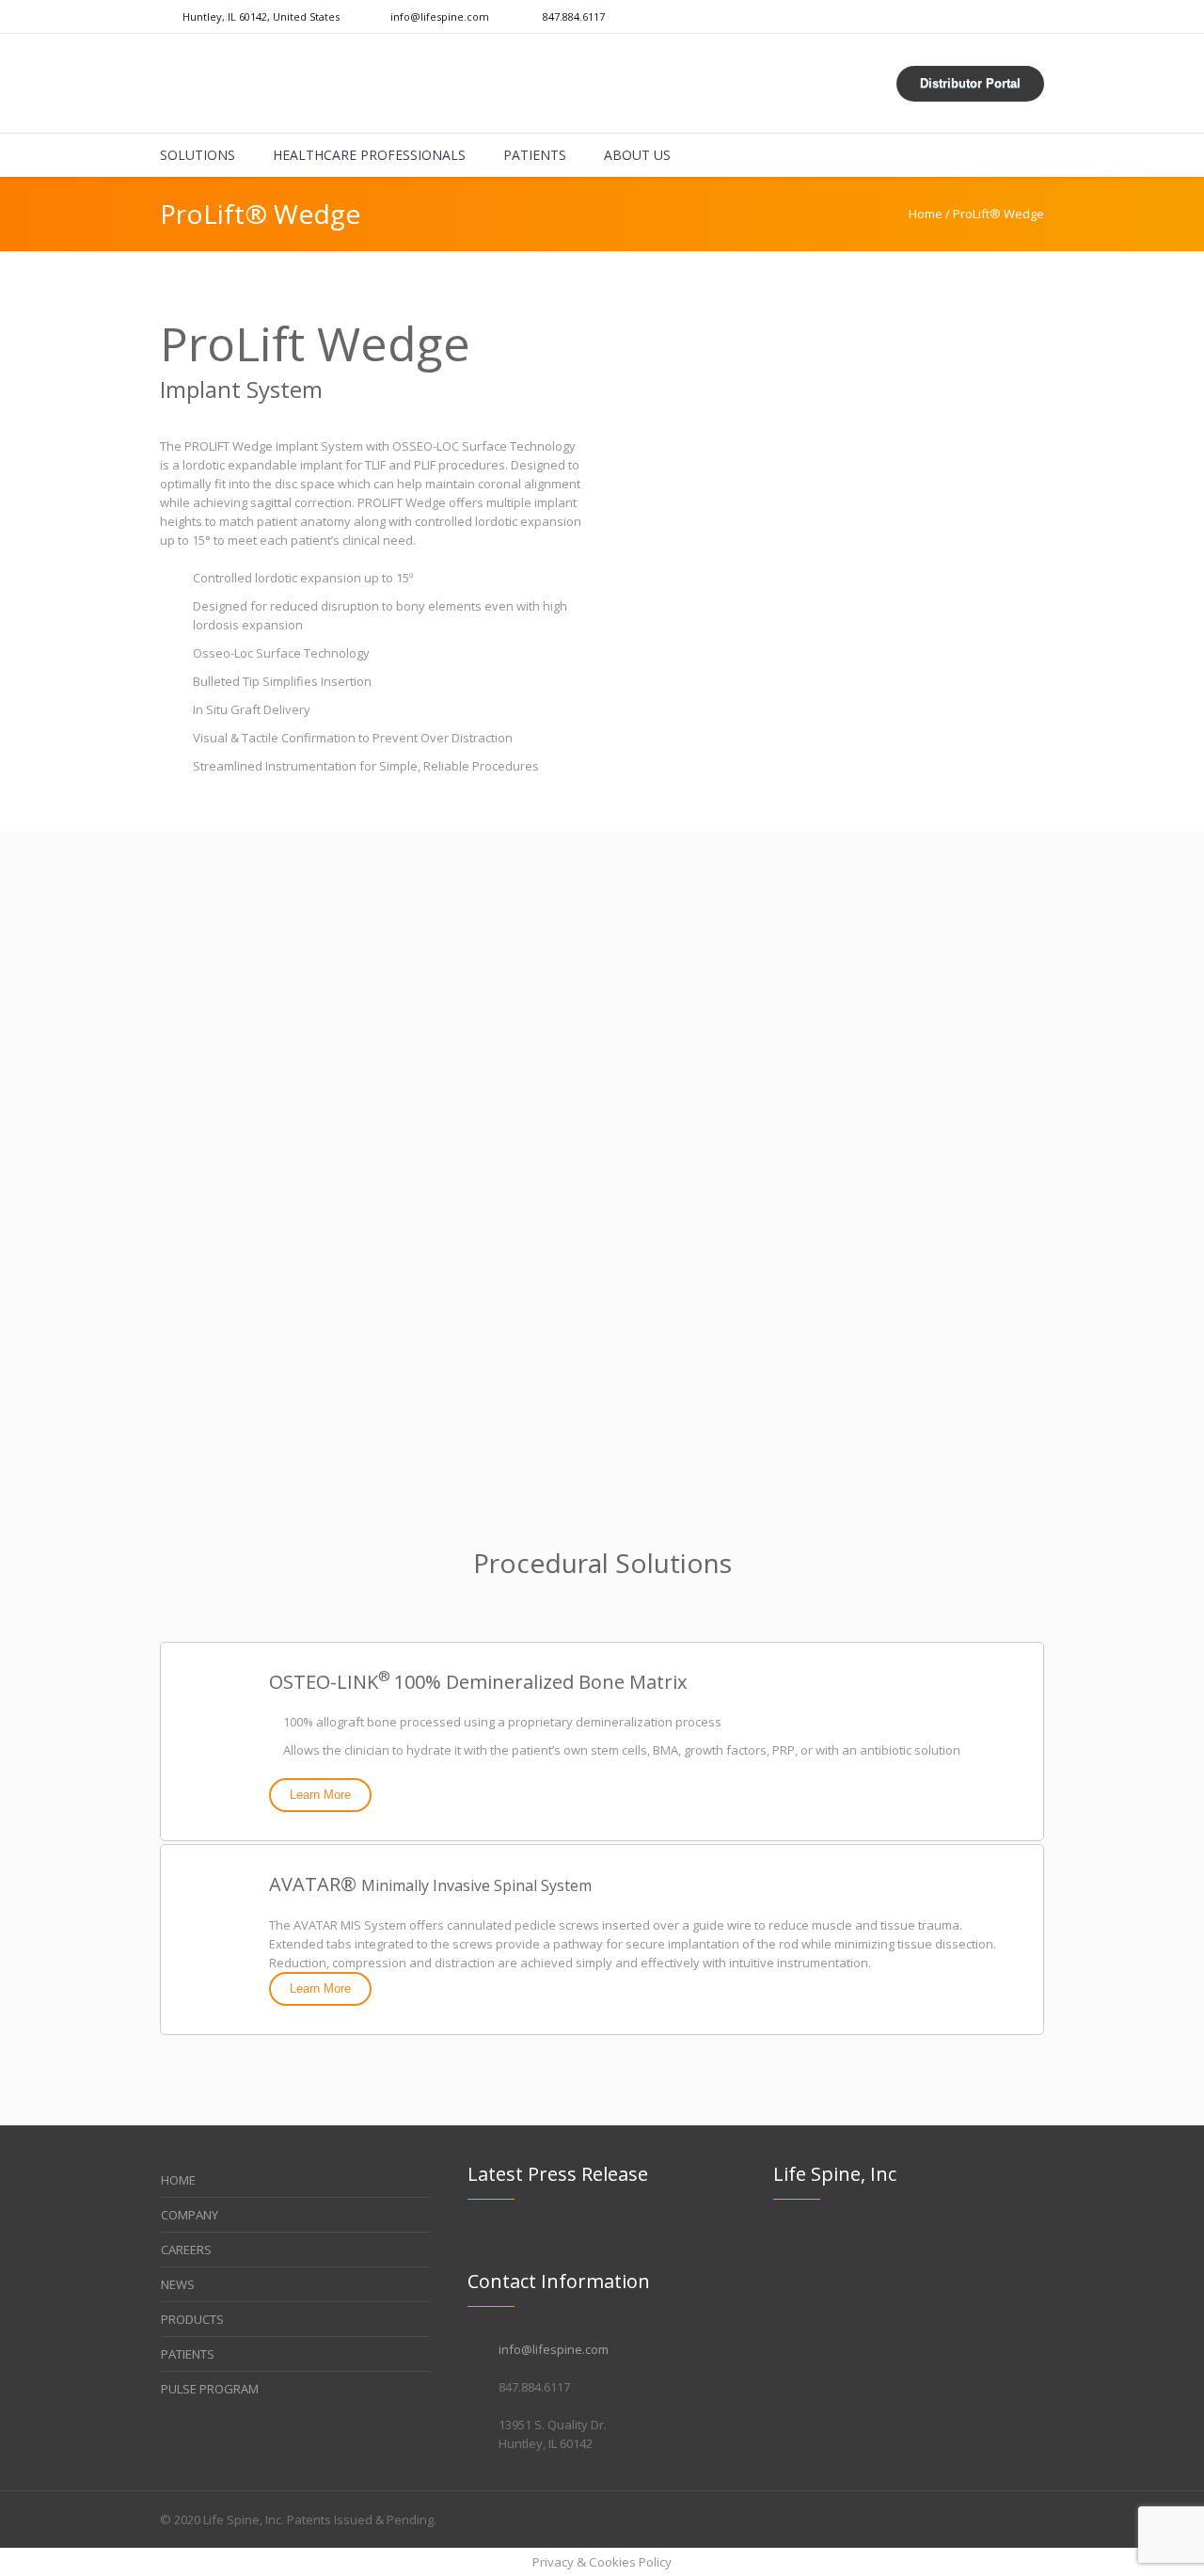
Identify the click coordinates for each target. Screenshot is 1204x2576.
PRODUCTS (192, 2319)
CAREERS (186, 2250)
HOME (178, 2180)
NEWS (178, 2284)
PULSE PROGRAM (210, 2389)
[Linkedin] (991, 2520)
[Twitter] (1035, 2520)
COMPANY (190, 2215)
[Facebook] (1013, 2520)
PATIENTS (188, 2354)
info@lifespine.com (554, 2349)
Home (926, 214)
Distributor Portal (970, 83)
